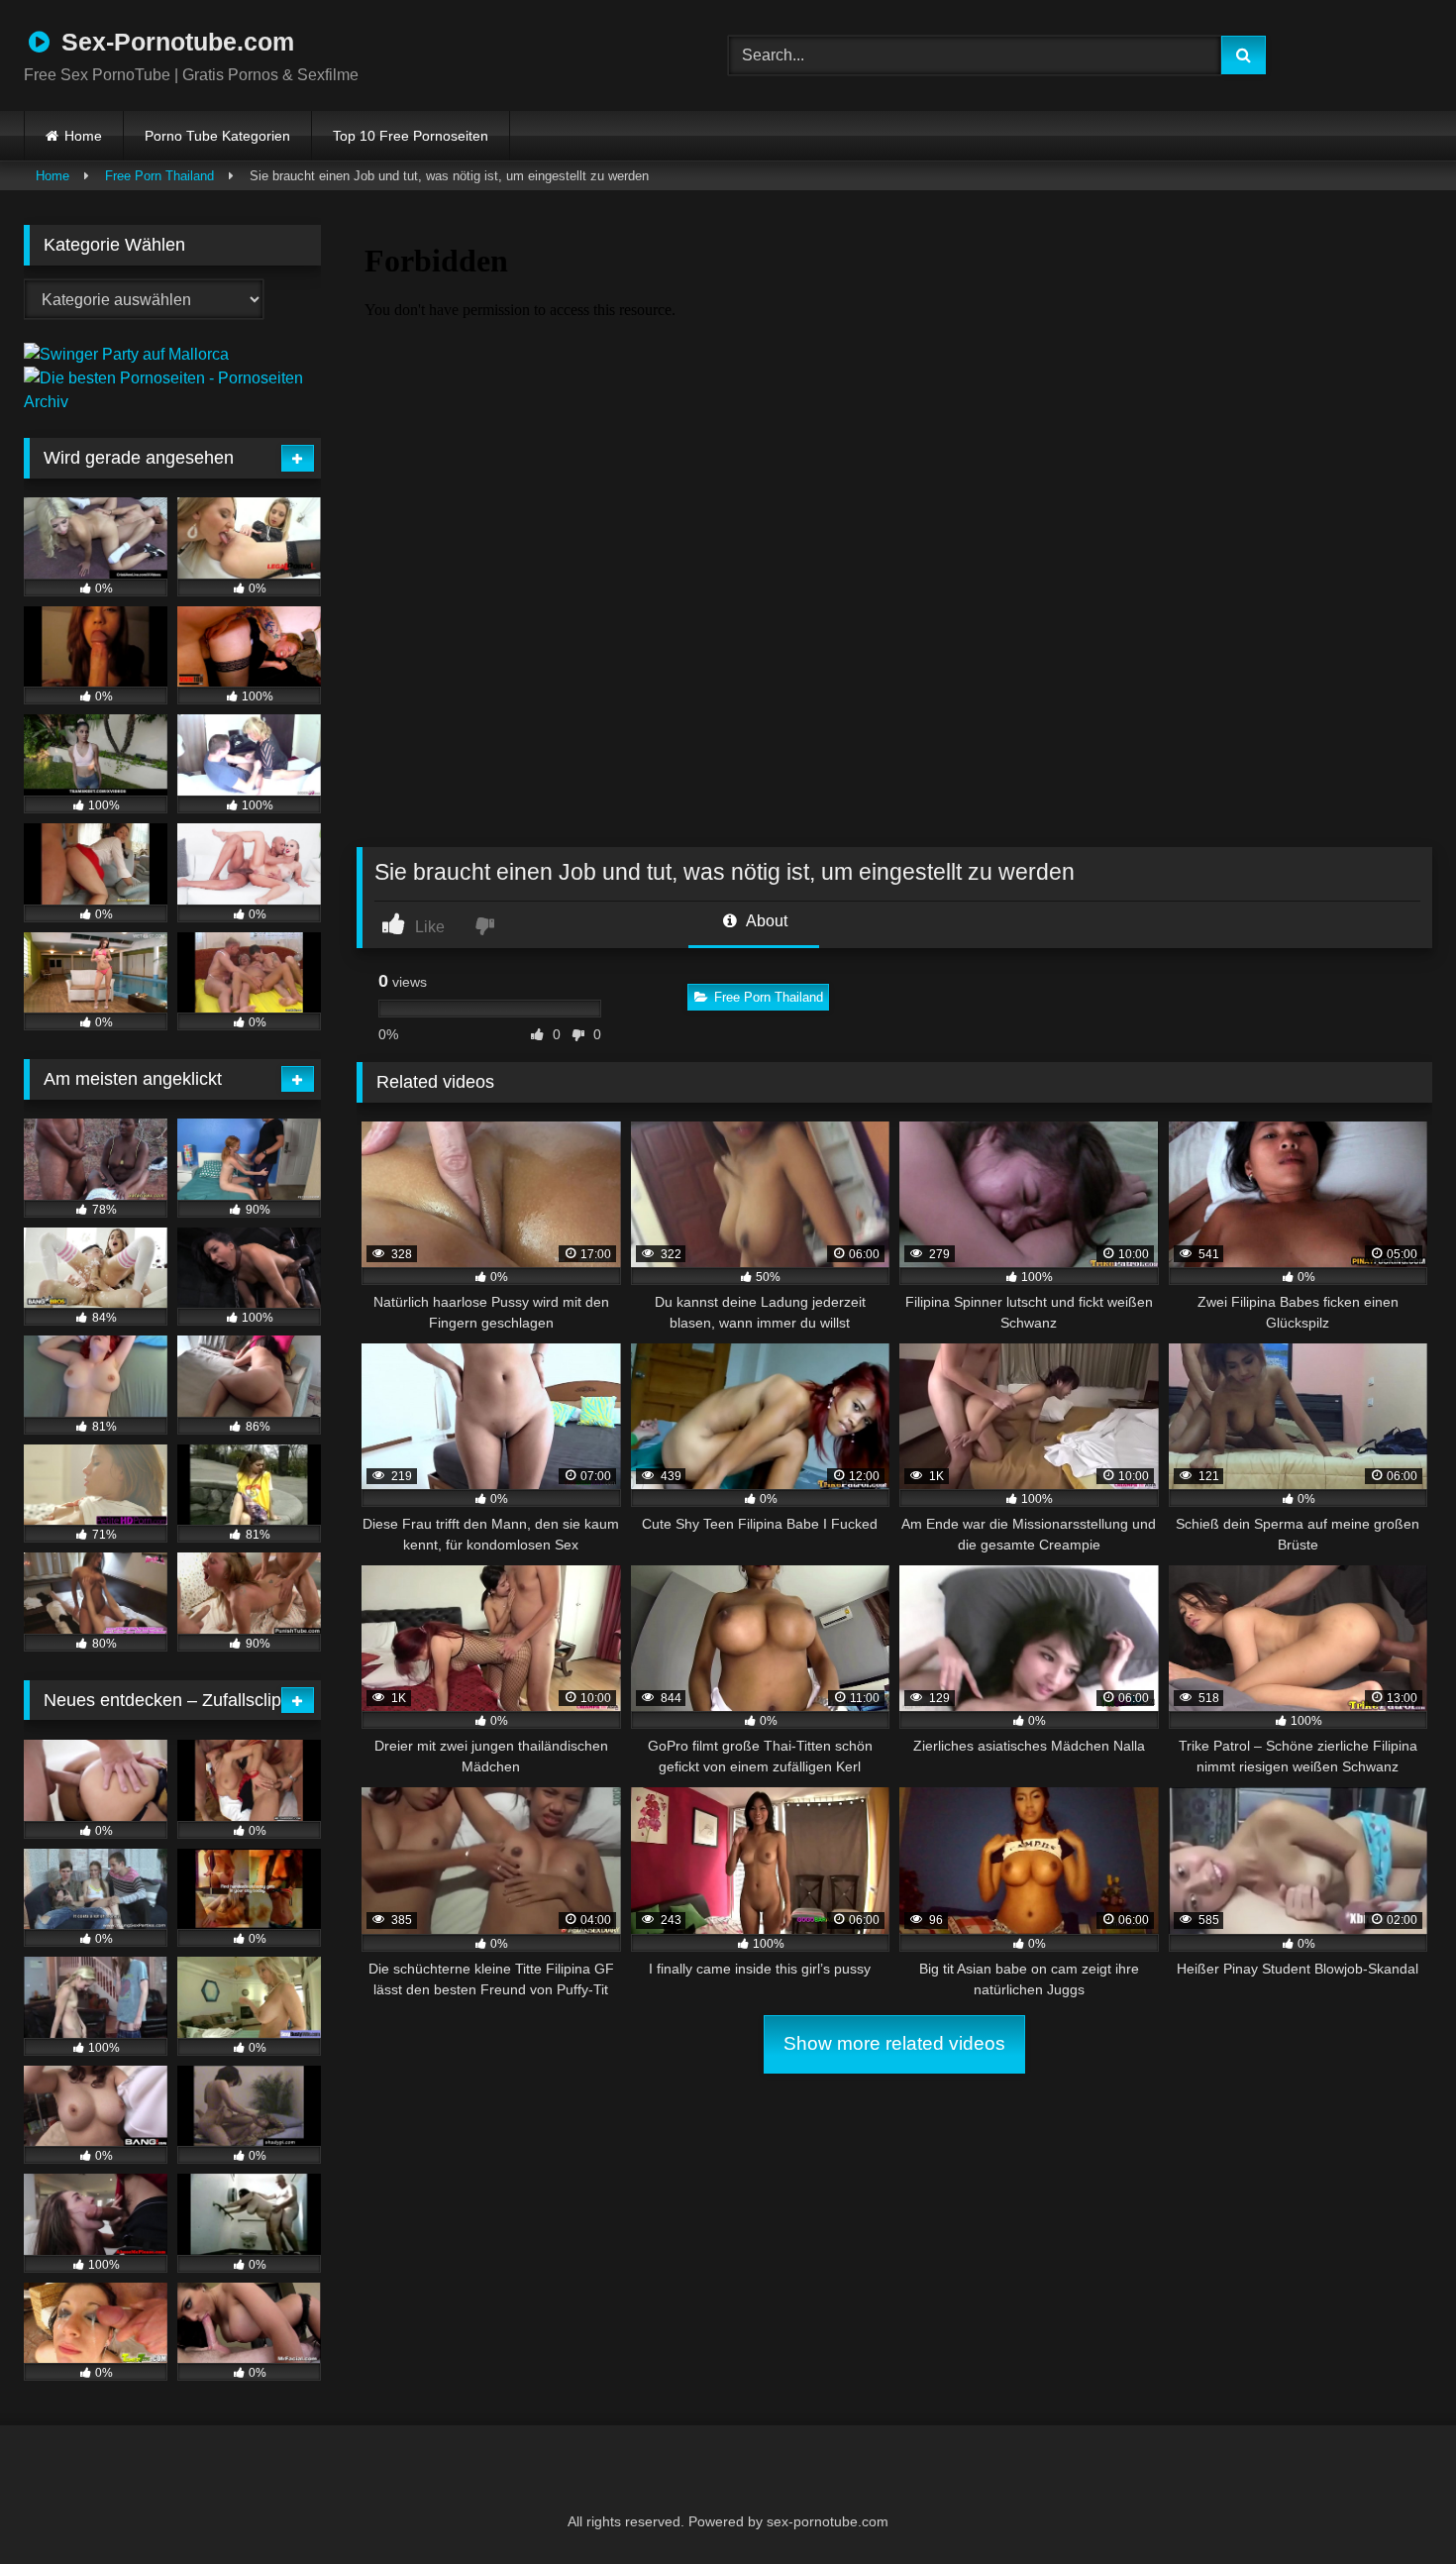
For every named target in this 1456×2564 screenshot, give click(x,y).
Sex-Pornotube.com (174, 42)
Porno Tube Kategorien (217, 136)
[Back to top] (1393, 2505)
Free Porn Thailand (159, 176)
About (765, 921)
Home (83, 136)
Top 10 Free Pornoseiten (411, 136)
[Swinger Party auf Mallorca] (126, 354)
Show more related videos (894, 2043)
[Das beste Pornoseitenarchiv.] (172, 402)
